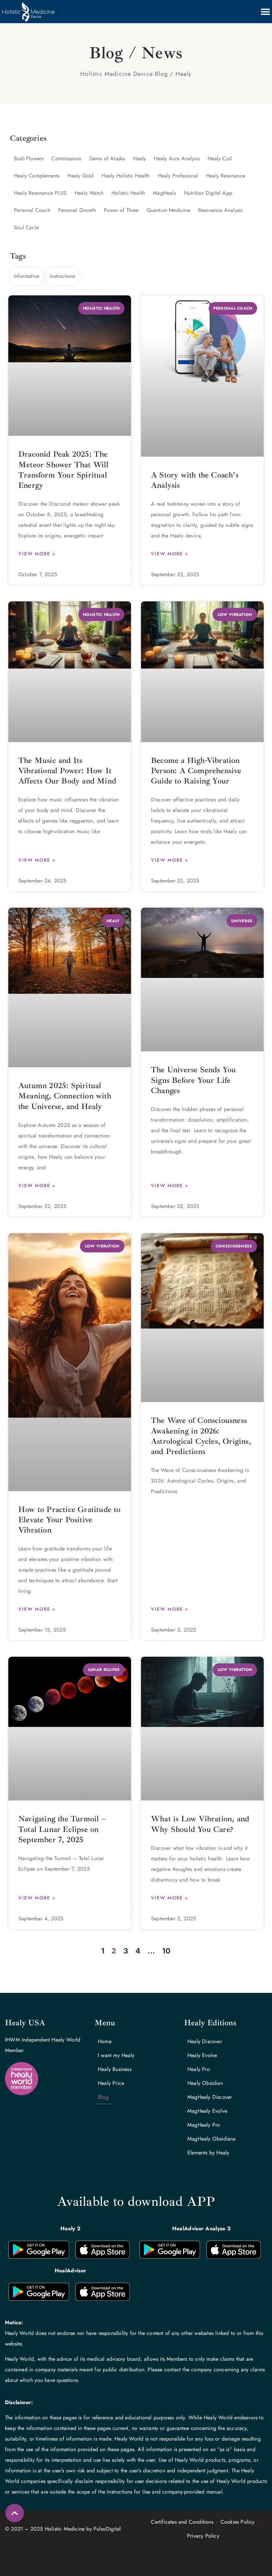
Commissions (66, 158)
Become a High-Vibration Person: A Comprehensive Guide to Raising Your (196, 771)
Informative (27, 276)
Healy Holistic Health (126, 176)
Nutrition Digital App (208, 193)
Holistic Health (128, 193)
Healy (139, 158)
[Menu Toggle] (265, 12)
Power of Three (121, 210)
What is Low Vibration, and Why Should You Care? (200, 1824)
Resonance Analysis (220, 210)
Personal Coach (32, 210)
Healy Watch (89, 193)
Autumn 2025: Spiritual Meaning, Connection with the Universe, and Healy (65, 1096)
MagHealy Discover (210, 2097)
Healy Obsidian (205, 2083)
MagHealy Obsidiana (212, 2139)
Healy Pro (199, 2069)
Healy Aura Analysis (177, 158)
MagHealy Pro (204, 2125)
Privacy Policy (203, 2536)
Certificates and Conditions (182, 2522)
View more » (37, 554)
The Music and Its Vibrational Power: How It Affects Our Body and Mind (67, 771)
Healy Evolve (202, 2055)
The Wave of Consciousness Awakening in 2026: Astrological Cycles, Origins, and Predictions (201, 1436)
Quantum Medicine (168, 210)
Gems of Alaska (107, 158)
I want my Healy (116, 2055)
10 (167, 1951)
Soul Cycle (26, 227)
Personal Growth (77, 210)
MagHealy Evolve (207, 2111)
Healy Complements (37, 176)
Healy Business (115, 2069)
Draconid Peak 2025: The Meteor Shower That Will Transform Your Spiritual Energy (64, 470)
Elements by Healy (208, 2153)
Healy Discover (205, 2041)
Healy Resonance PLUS (40, 193)
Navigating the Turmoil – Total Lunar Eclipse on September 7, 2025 (62, 1829)
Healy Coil (220, 158)
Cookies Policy (238, 2522)
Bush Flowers (29, 158)
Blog (103, 2097)
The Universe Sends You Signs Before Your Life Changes (193, 1080)
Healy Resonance (226, 176)
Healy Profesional (178, 176)
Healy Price (111, 2083)
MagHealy (165, 193)
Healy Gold (80, 176)
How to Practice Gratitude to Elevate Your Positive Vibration (69, 1520)
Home (105, 2041)
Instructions (62, 276)
